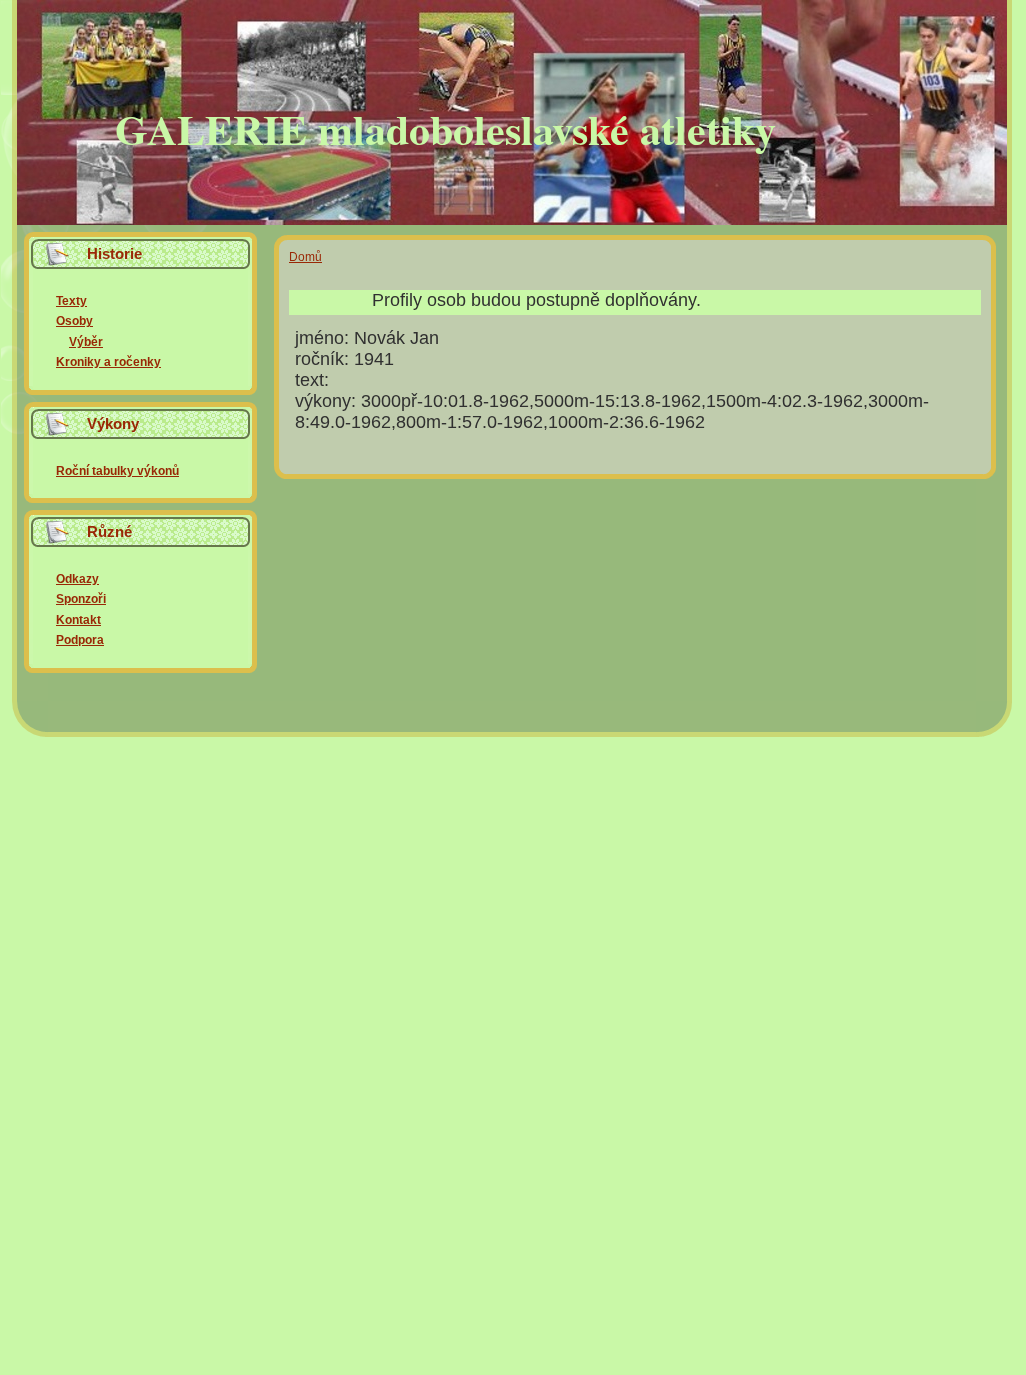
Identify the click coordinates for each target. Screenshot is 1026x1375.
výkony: (328, 401)
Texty (71, 301)
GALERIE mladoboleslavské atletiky (445, 128)
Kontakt (78, 620)
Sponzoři (81, 599)
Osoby (74, 321)
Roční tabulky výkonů (117, 471)
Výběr (86, 342)
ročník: (324, 359)
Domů (305, 257)
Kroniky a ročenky (108, 362)
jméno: (324, 338)
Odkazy (77, 579)
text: (312, 380)
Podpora (80, 640)
